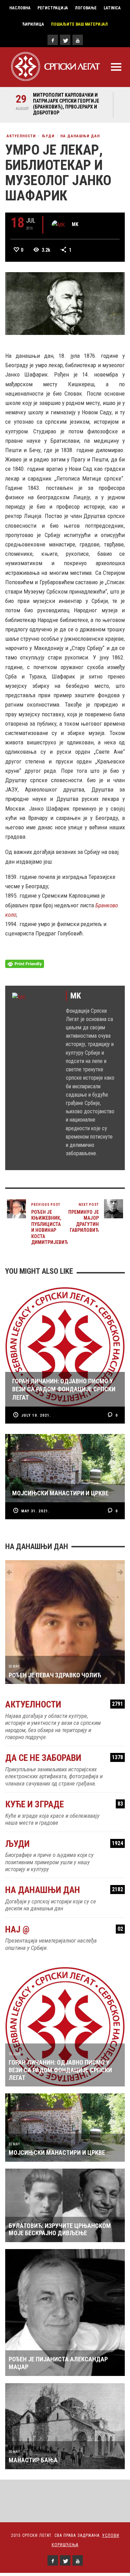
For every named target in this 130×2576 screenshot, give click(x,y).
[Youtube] (78, 40)
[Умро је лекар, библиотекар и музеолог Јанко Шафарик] (65, 303)
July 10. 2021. (36, 1415)
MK (75, 224)
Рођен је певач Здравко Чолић (55, 1675)
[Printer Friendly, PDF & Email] (25, 963)
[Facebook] (53, 40)
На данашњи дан (80, 136)
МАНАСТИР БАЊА (33, 2460)
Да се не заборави (64, 1758)
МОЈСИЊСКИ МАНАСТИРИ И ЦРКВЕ (57, 2153)
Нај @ (64, 1930)
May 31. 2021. (35, 1511)
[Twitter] (65, 40)
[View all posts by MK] (58, 225)
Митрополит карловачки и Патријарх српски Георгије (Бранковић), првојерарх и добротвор (66, 104)
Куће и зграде (64, 1804)
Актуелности (21, 136)
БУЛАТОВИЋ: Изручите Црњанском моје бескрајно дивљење (60, 2229)
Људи (48, 136)
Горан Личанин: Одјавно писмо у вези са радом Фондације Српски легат (60, 2070)
